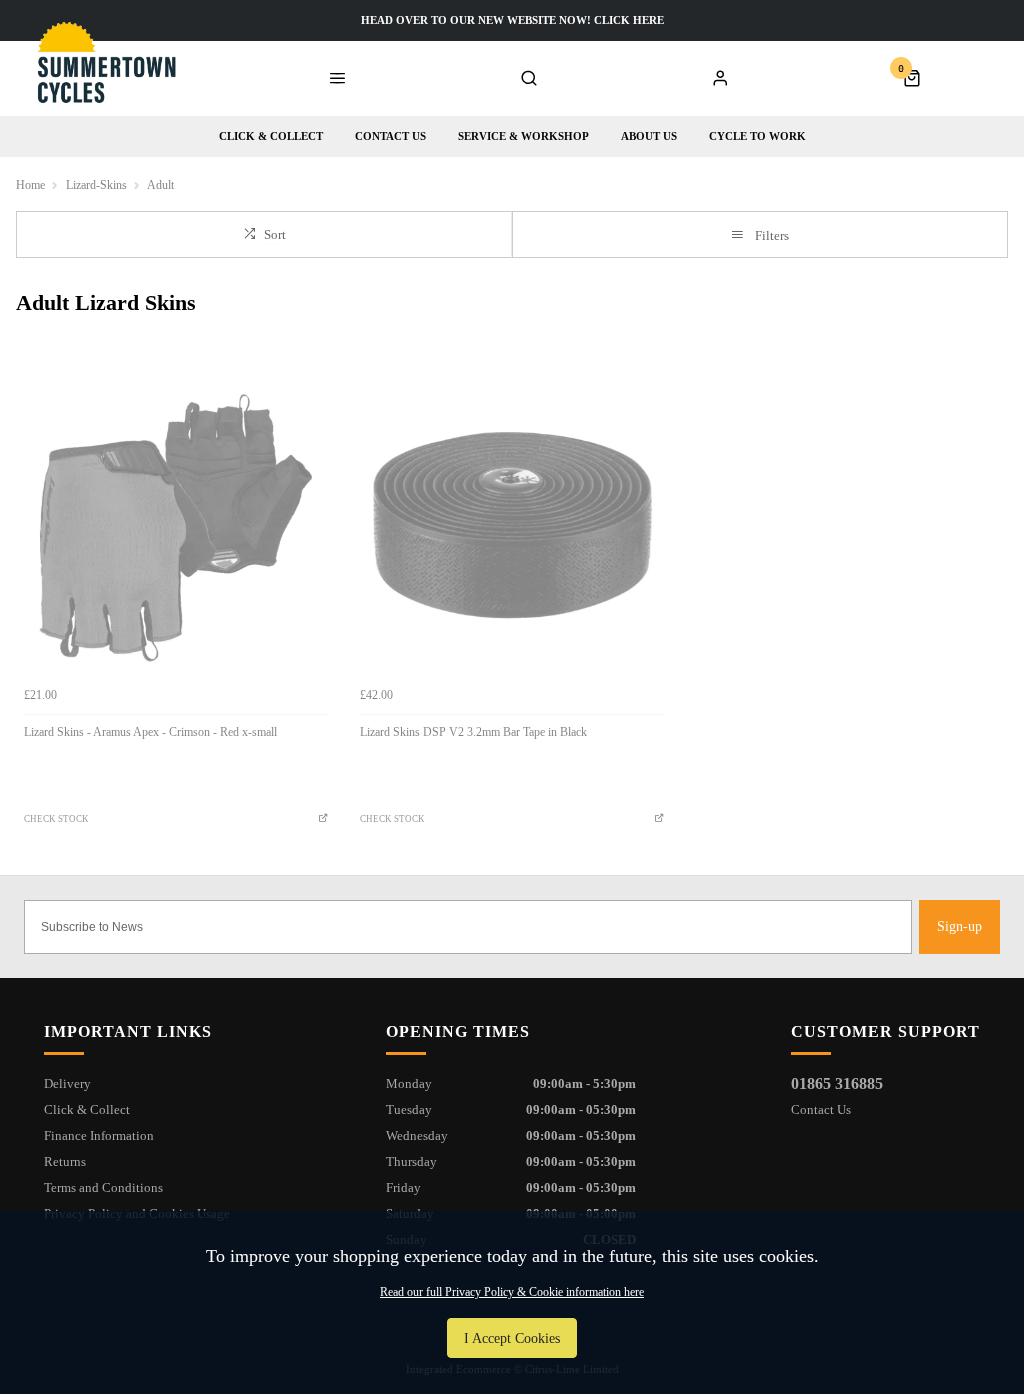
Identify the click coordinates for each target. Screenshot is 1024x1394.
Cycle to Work (757, 136)
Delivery (67, 1083)
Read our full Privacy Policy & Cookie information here (512, 1292)
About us (649, 136)
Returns (65, 1161)
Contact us (390, 136)
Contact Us (821, 1109)
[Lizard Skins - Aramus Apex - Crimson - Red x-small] (176, 525)
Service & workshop (523, 136)
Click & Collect (271, 136)
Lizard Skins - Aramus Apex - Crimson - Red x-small (150, 732)
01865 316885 (837, 1083)
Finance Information (99, 1135)
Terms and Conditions (103, 1187)
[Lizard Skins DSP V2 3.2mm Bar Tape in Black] (512, 525)
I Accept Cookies (512, 1338)
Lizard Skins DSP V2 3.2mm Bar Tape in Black (473, 732)
